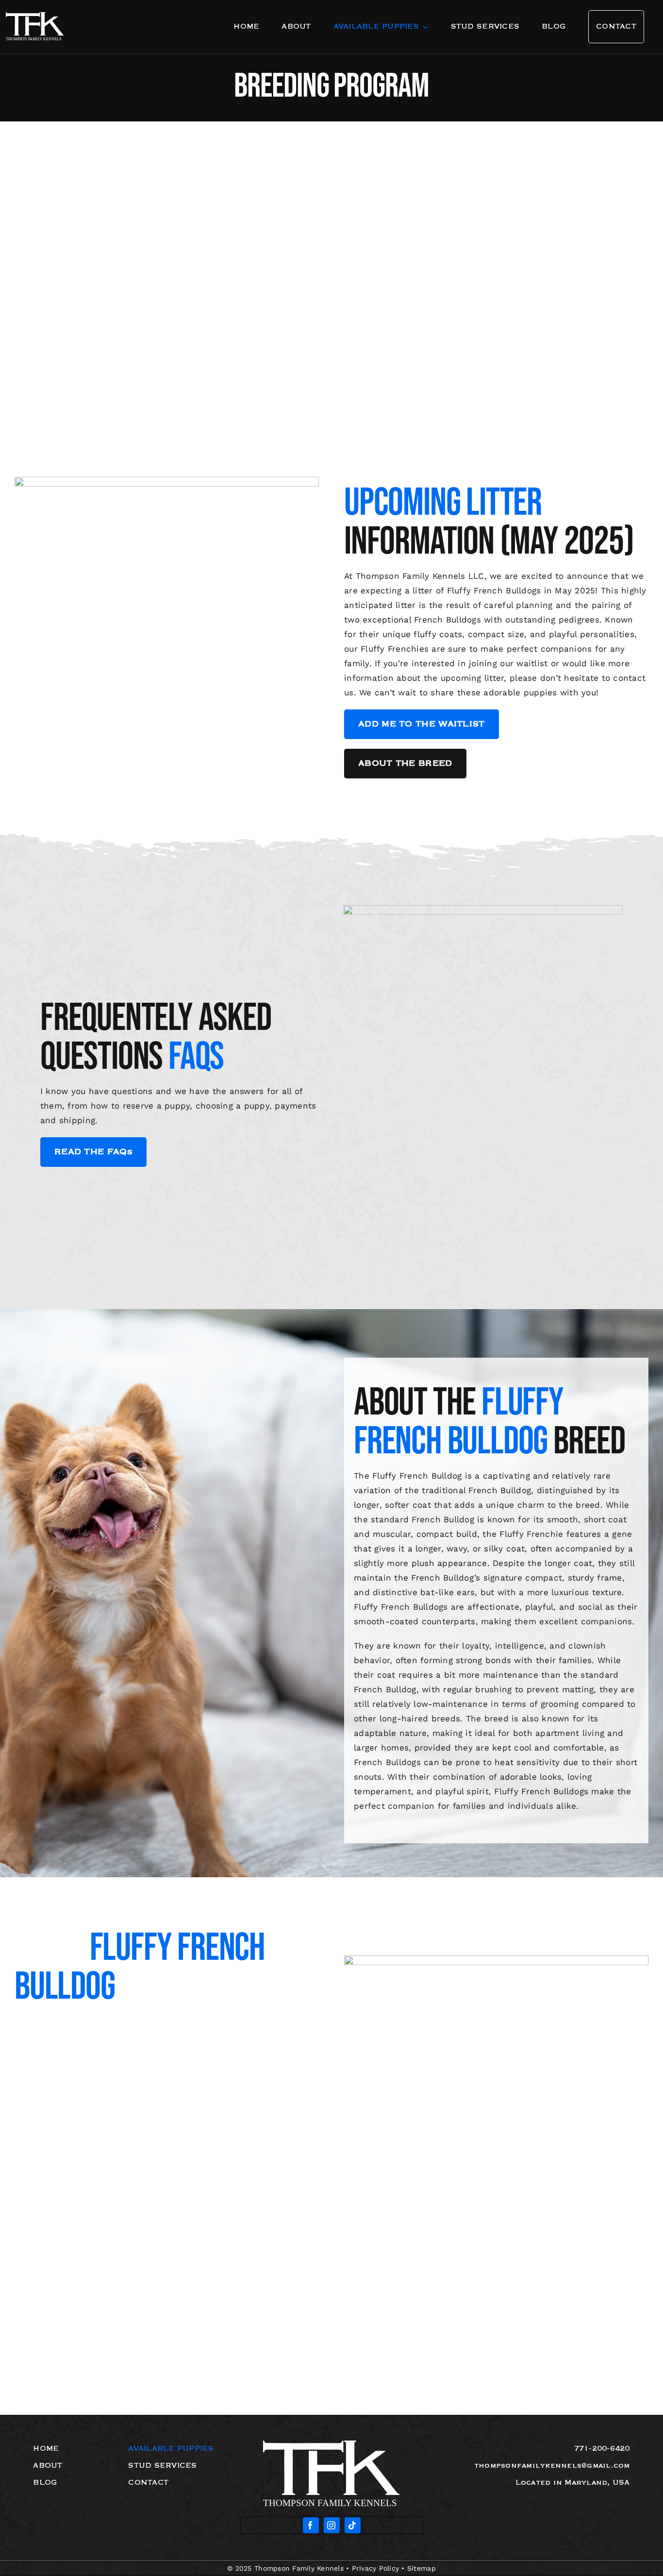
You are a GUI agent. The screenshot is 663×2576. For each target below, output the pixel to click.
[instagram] (332, 2525)
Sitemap (422, 2568)
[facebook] (311, 2525)
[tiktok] (353, 2525)
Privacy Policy (376, 2568)
